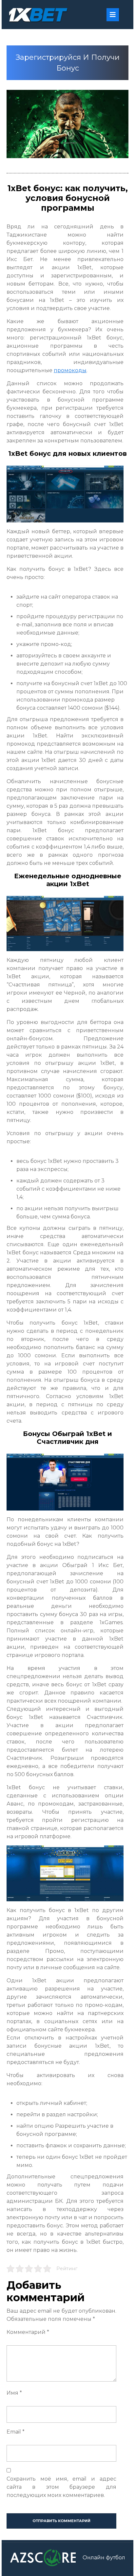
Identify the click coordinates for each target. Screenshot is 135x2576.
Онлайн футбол (104, 2558)
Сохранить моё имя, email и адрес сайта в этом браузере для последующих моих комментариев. (61, 2487)
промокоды (70, 370)
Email (16, 2432)
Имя (14, 2393)
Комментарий (28, 2332)
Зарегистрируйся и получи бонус (68, 63)
